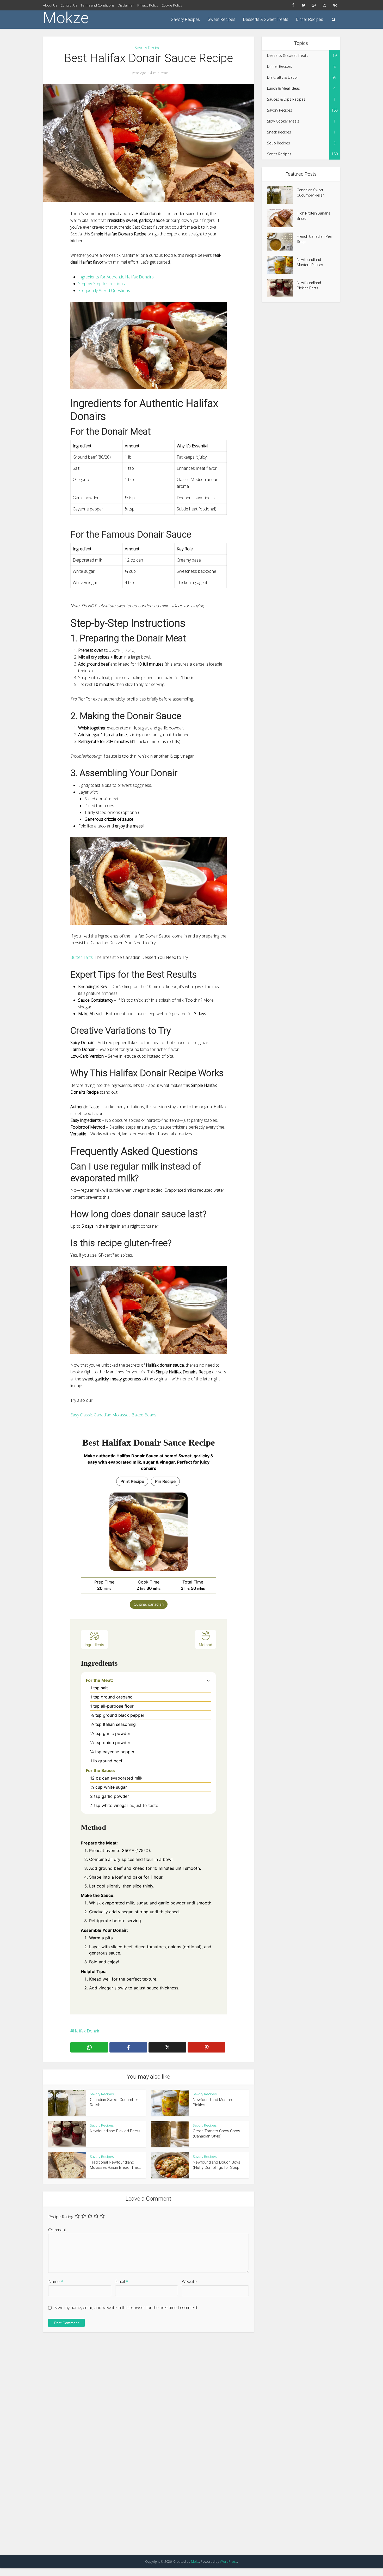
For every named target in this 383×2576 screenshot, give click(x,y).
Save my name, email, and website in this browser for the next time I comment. (126, 2307)
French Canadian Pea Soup (314, 239)
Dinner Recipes (310, 19)
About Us (50, 5)
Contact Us (69, 5)
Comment (57, 2230)
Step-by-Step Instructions (101, 284)
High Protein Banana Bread (314, 216)
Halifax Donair (86, 2031)
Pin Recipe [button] (165, 1481)
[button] (208, 1680)
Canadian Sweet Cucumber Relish (311, 193)
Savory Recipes (185, 19)
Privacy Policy (148, 5)
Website (189, 2281)
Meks (195, 2561)
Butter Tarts (82, 957)
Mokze (66, 18)
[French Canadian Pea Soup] (282, 242)
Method (206, 1645)
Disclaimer (126, 5)
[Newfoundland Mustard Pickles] (282, 265)
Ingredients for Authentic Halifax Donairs (116, 277)
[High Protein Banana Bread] (282, 218)
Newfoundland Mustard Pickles (310, 262)
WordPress (228, 2561)
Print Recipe (132, 1481)
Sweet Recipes (221, 19)
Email (122, 2281)
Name (56, 2281)
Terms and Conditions (97, 5)
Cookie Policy (172, 5)
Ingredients (94, 1645)
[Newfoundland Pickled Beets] (282, 288)
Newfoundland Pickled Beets (115, 2131)
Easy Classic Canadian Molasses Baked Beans (113, 1415)
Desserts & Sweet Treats (266, 19)
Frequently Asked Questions (104, 290)
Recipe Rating (61, 2217)
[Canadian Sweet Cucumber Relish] (282, 195)
